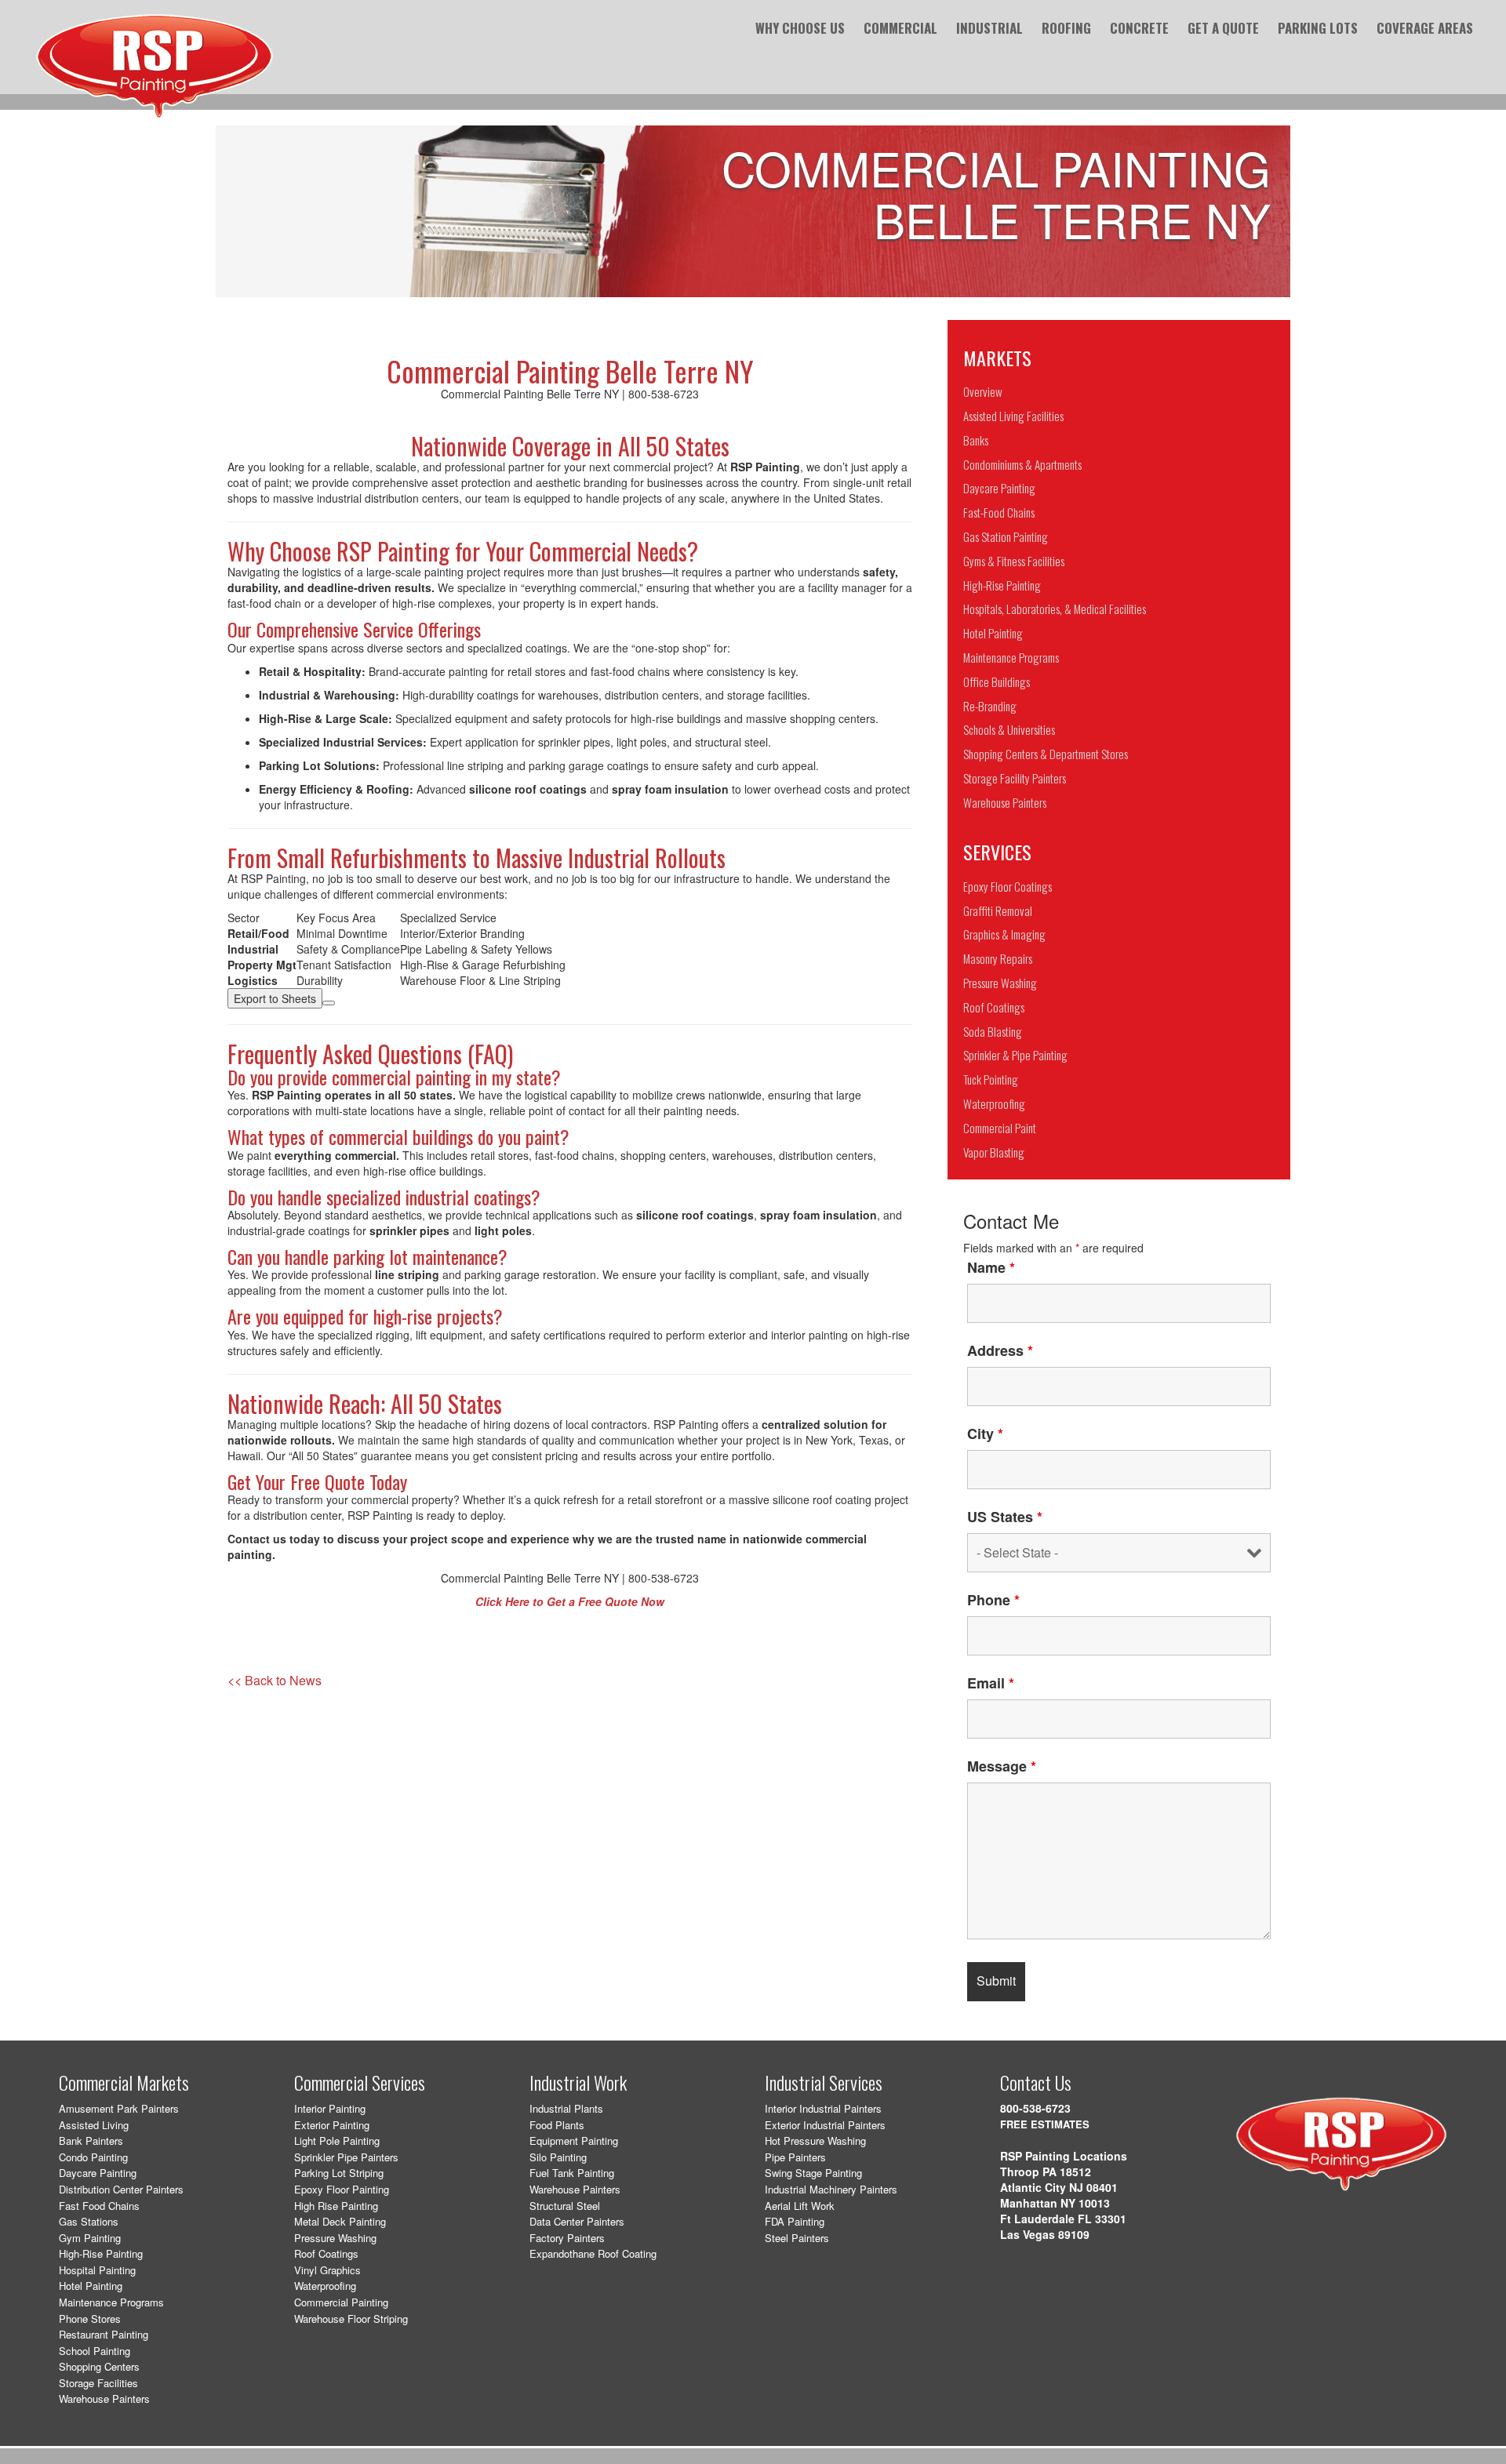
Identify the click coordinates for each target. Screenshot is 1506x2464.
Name (991, 1267)
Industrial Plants (566, 2108)
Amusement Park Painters (119, 2108)
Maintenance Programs (111, 2302)
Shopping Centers (99, 2366)
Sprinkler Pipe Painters (346, 2157)
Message (1002, 1766)
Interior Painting (330, 2108)
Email (991, 1683)
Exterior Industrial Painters (825, 2125)
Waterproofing (325, 2286)
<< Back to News (275, 1681)
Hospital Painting (97, 2270)
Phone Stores (90, 2319)
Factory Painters (567, 2238)
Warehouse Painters (104, 2399)
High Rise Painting (336, 2206)
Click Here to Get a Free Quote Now (570, 1601)
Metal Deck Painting (340, 2221)
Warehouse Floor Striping (351, 2319)
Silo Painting (558, 2157)
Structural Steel (565, 2206)
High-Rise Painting (101, 2253)
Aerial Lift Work (800, 2206)
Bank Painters (91, 2141)
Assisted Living (94, 2125)
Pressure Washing (335, 2238)
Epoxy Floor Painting (342, 2189)
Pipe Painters (795, 2157)
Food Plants (557, 2125)
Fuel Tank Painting (572, 2173)
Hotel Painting (91, 2286)
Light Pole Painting (337, 2141)
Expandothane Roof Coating (593, 2253)
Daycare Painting (98, 2173)
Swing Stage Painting (813, 2173)
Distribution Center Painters (121, 2189)
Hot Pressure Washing (815, 2141)
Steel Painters (797, 2238)
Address (1000, 1350)
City (985, 1434)
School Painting (95, 2351)
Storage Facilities (98, 2383)
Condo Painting (93, 2157)
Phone (993, 1600)
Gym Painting (90, 2238)
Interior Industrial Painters (823, 2108)
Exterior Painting (332, 2125)
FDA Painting (795, 2221)
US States (1005, 1517)
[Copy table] (329, 1003)
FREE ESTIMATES (1045, 2124)
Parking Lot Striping (339, 2173)
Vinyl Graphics (327, 2270)
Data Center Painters (577, 2221)
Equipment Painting (574, 2141)
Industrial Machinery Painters (831, 2189)
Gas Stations (89, 2221)
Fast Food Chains (99, 2206)
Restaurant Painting (104, 2334)
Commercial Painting (341, 2302)
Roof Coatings (326, 2253)
